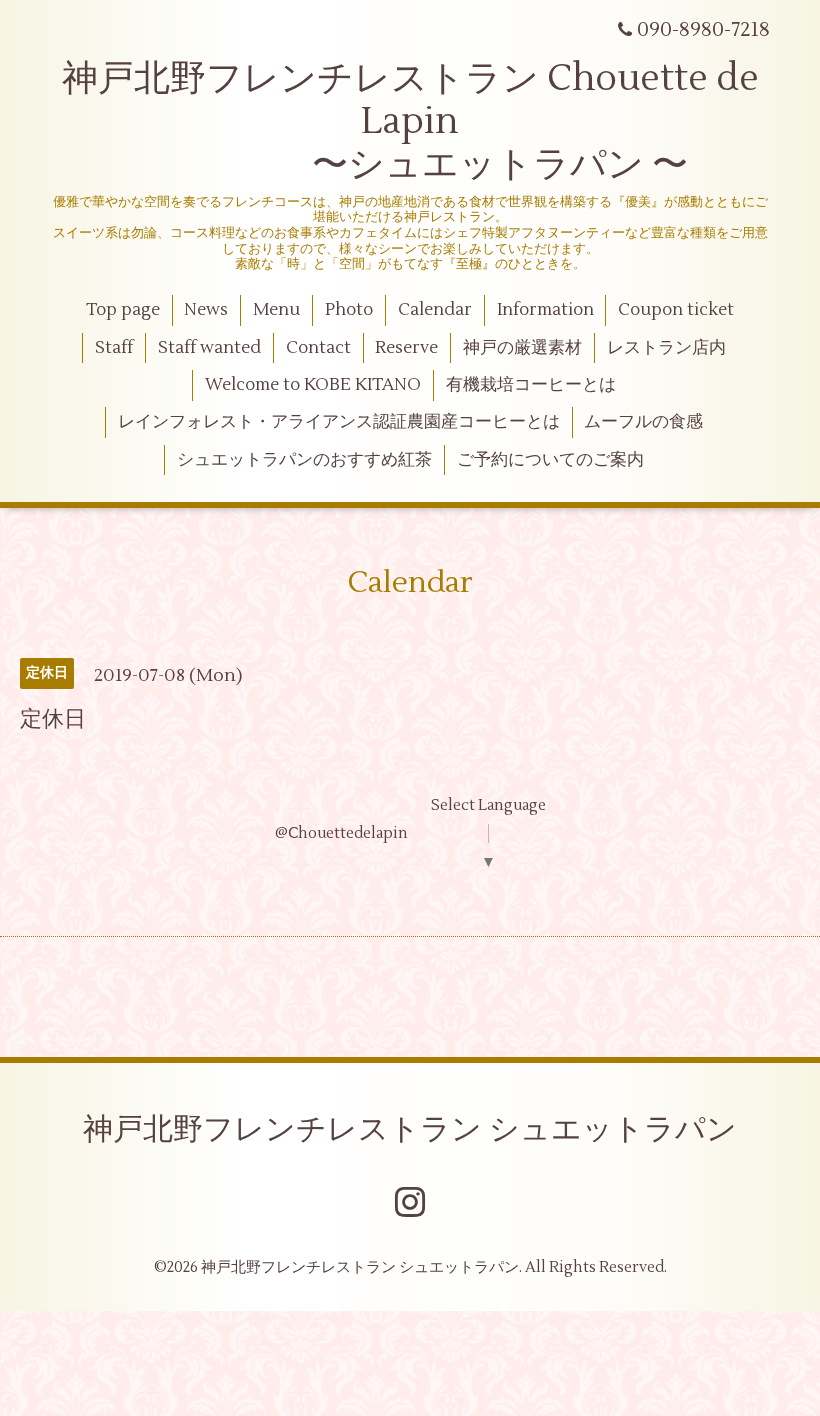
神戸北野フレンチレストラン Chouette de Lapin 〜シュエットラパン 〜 (410, 122)
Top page (123, 310)
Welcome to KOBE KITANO (313, 385)
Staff (114, 348)
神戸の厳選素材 (522, 348)
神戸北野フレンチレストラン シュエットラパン (410, 1129)
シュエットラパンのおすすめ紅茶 (304, 460)
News (206, 310)
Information (545, 310)
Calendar (435, 310)
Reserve (406, 348)
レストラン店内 (666, 348)
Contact (318, 348)
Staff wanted (209, 348)
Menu (276, 310)
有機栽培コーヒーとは (531, 385)
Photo (349, 310)
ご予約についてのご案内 (550, 460)
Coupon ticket (676, 310)
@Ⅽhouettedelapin (341, 833)
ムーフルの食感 (643, 422)
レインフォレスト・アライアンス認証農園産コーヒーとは (339, 422)
